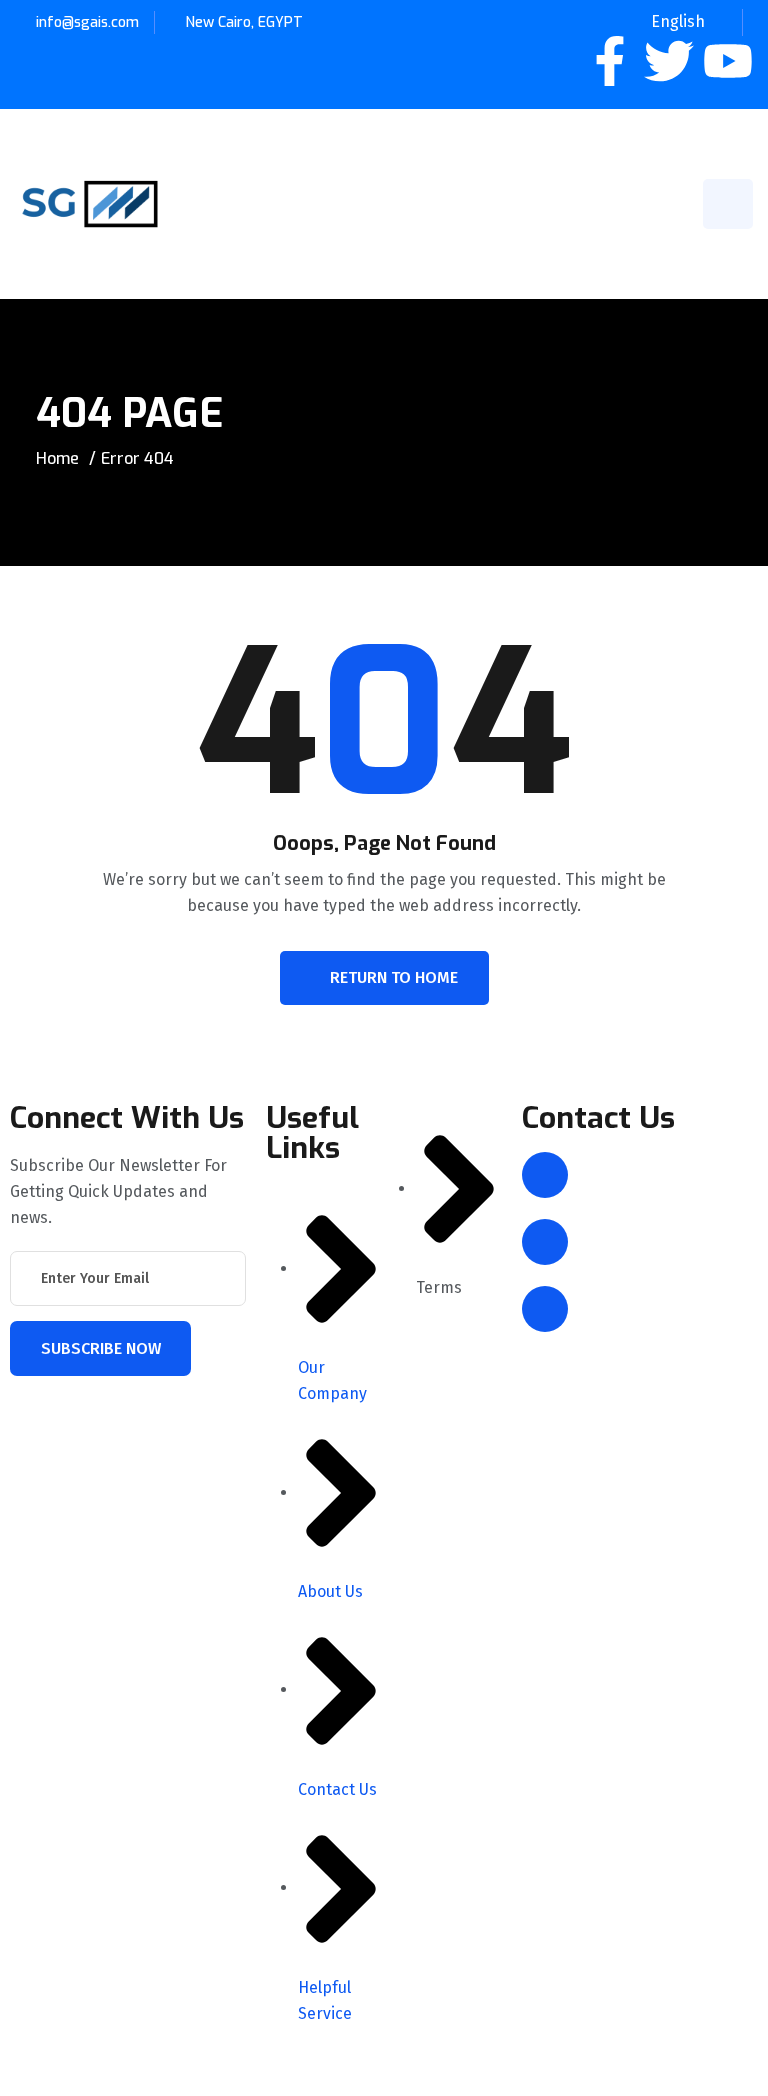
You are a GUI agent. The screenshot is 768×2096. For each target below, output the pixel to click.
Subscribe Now (101, 1348)
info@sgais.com (87, 22)
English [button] (678, 21)
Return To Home (394, 977)
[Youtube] (728, 61)
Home (57, 458)
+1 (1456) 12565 (640, 1308)
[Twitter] (669, 61)
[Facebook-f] (610, 61)
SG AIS (145, 2073)
